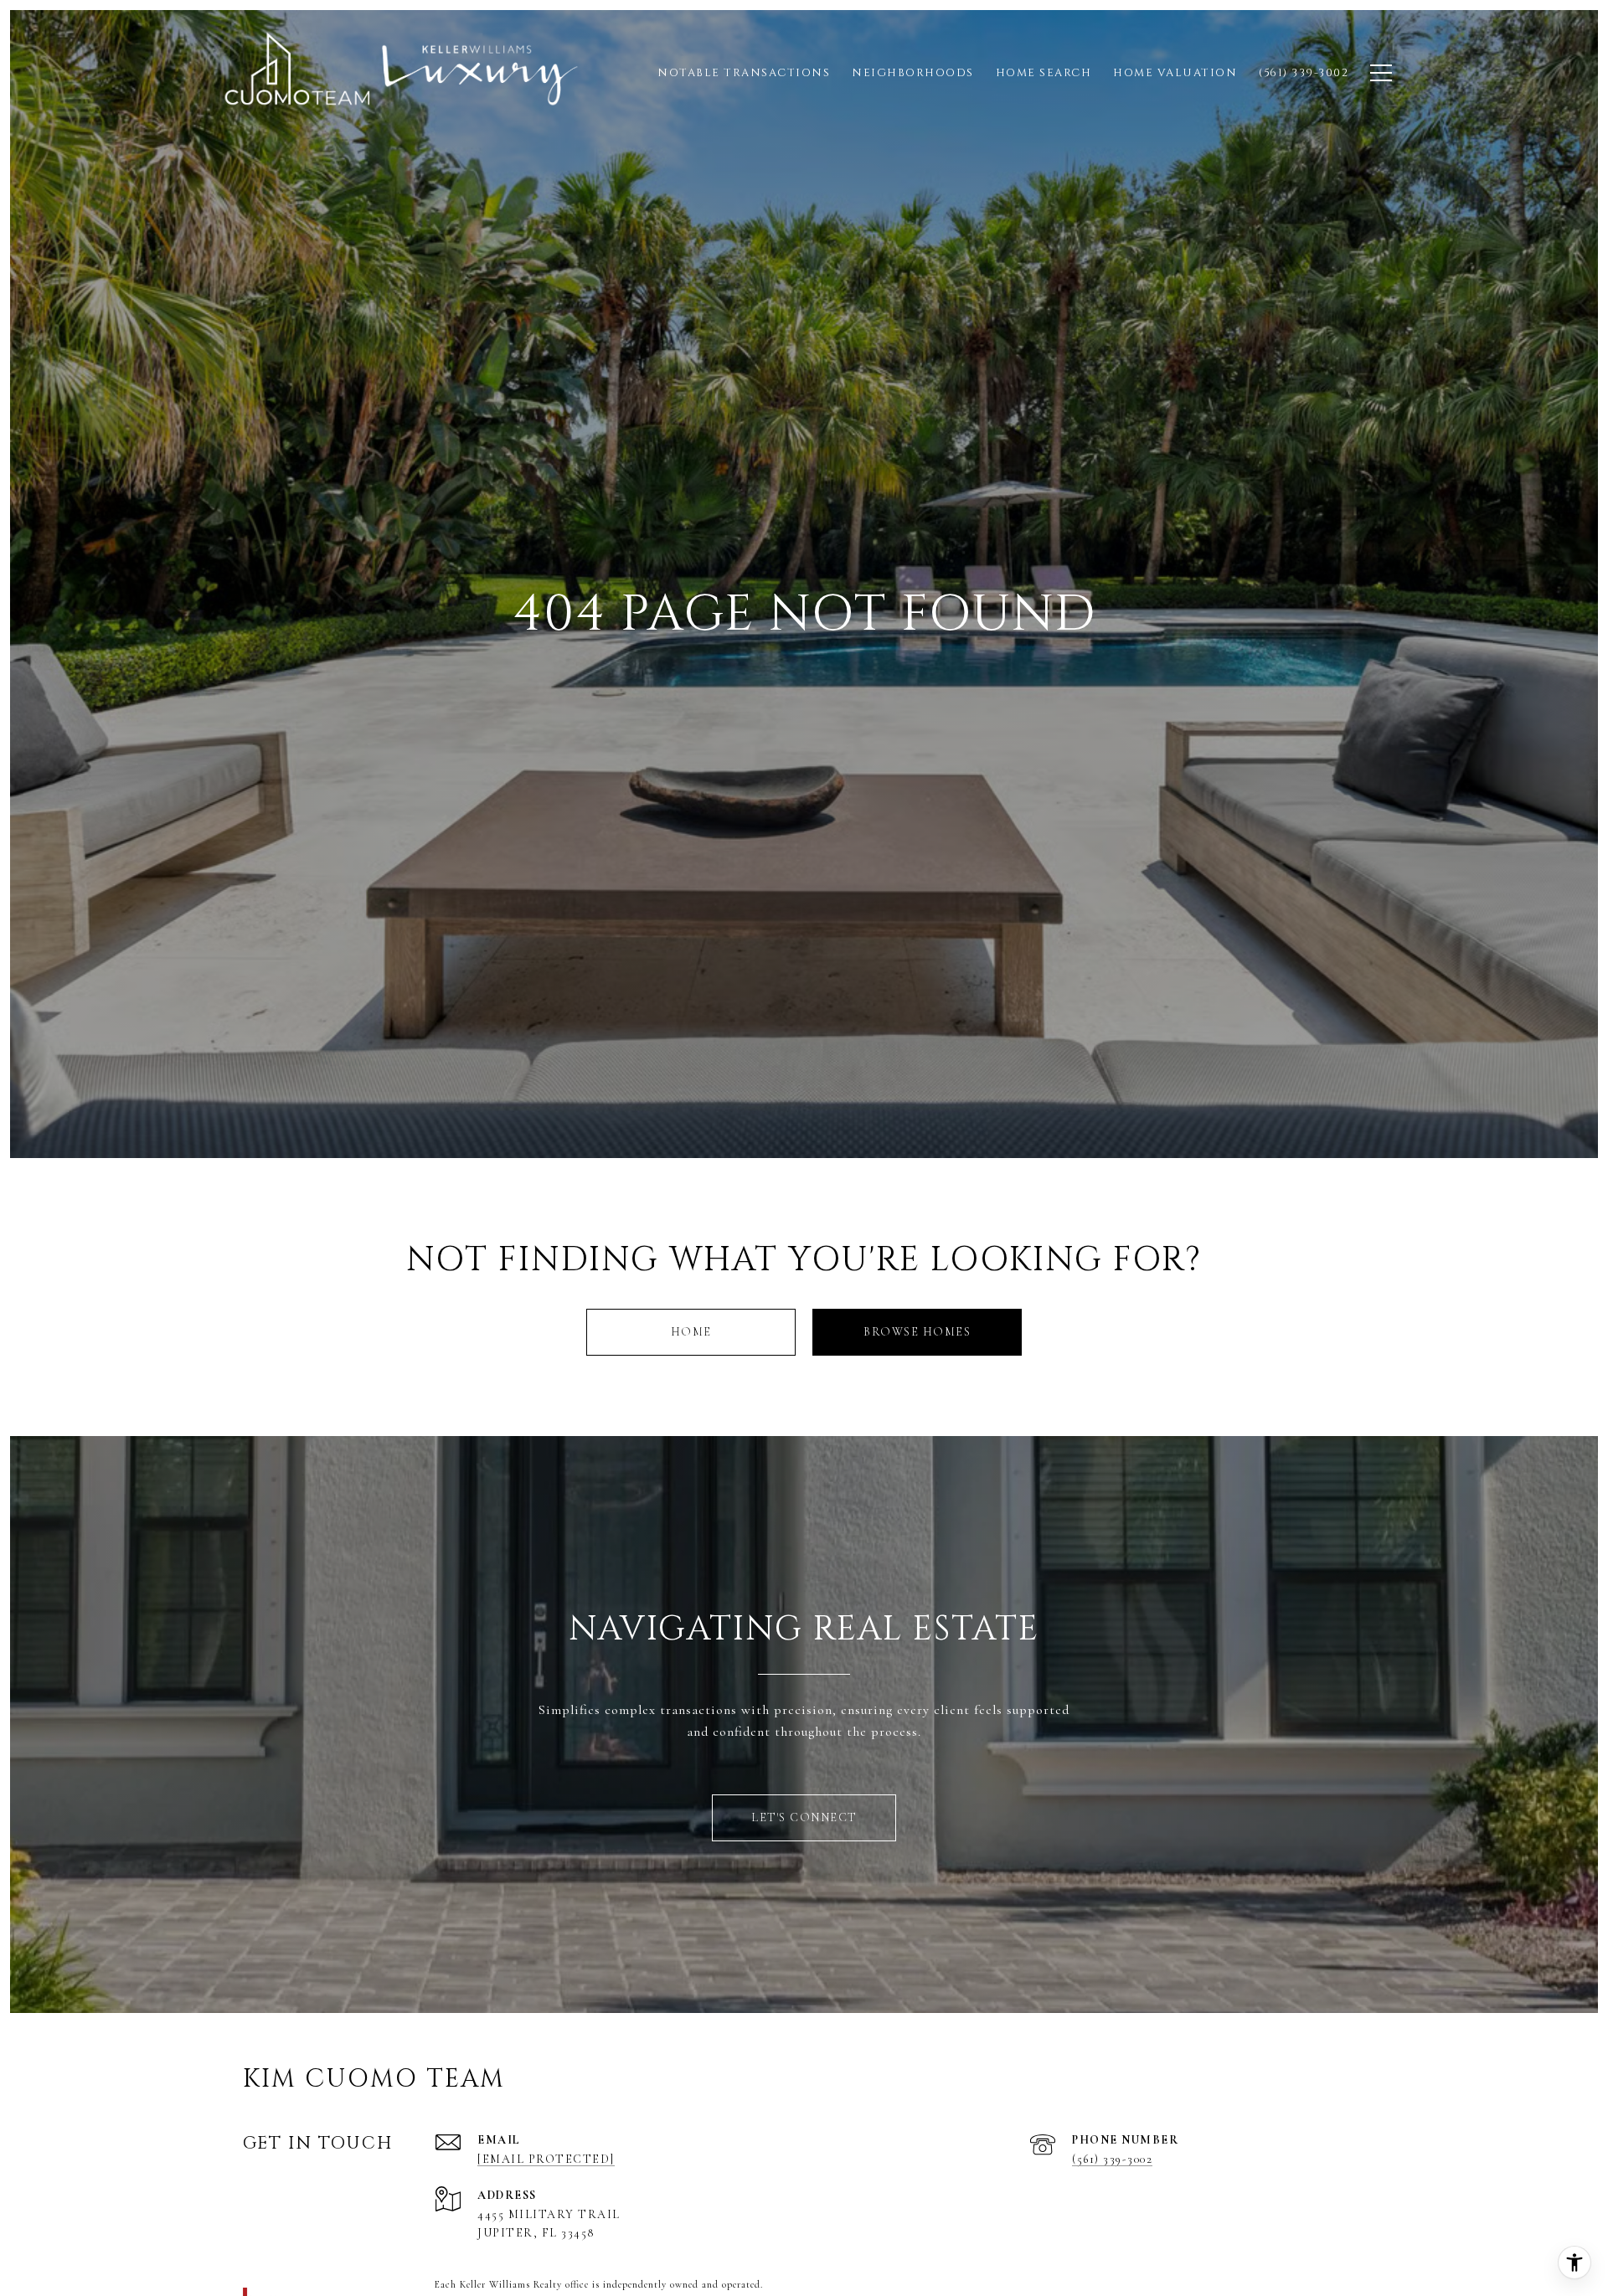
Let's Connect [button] (804, 1817)
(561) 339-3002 (1112, 2159)
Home (691, 1332)
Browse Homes (917, 1332)
